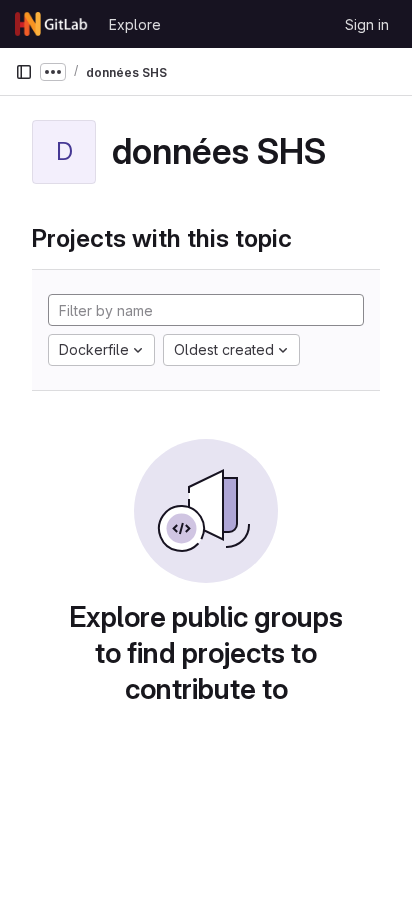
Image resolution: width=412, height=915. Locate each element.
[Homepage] (52, 24)
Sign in (367, 24)
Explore (135, 24)
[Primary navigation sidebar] (24, 72)
